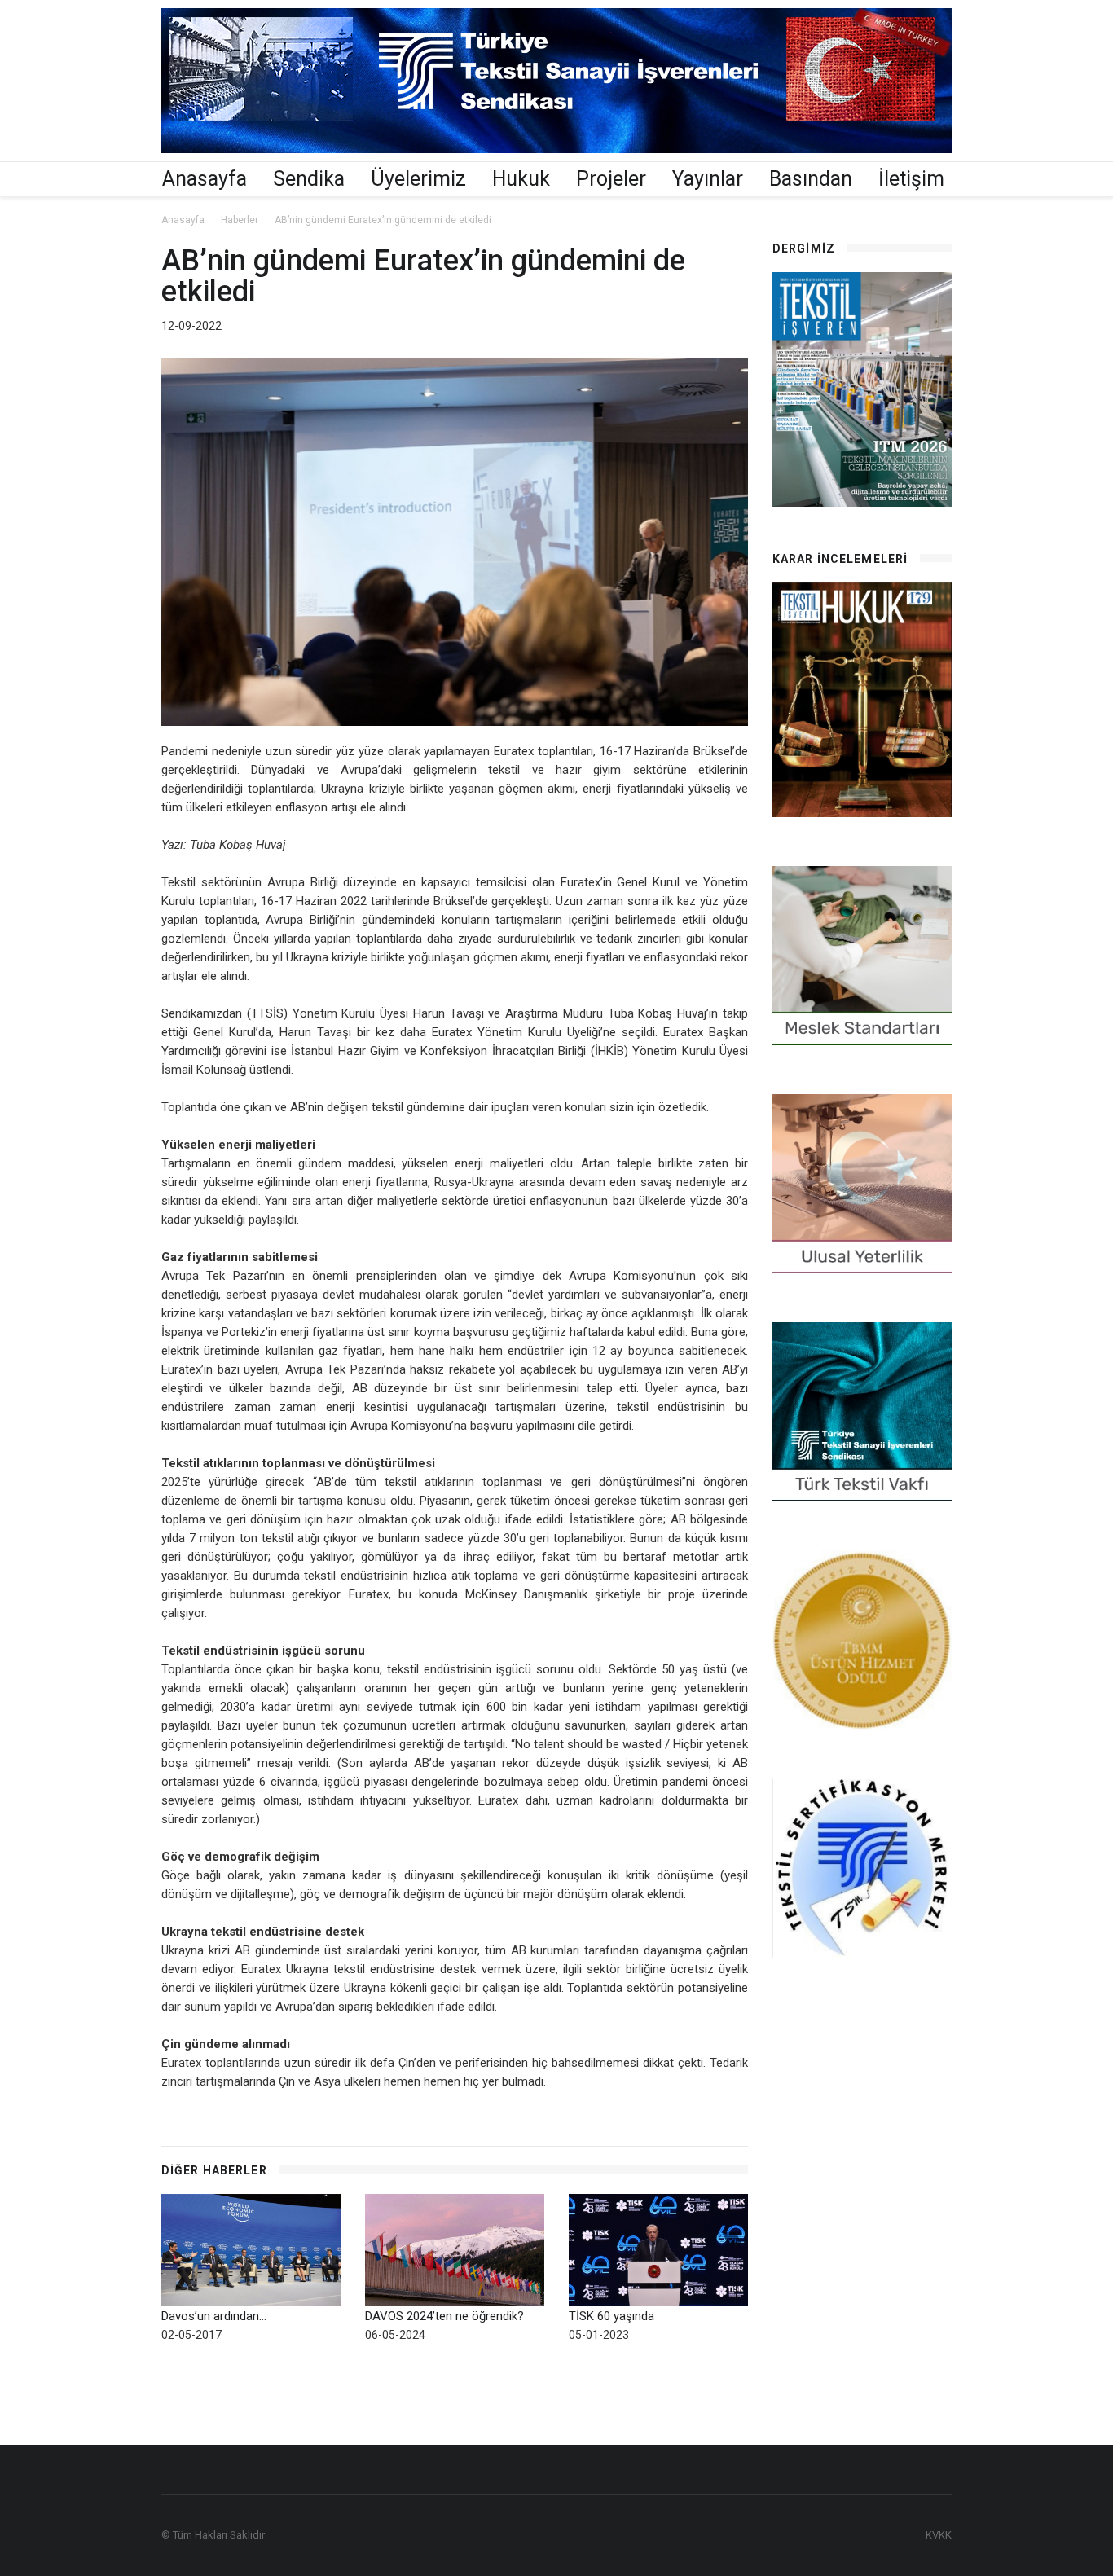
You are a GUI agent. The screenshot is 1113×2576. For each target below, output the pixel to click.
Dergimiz (804, 248)
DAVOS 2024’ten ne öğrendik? (444, 2316)
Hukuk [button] (521, 179)
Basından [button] (811, 179)
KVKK (939, 2535)
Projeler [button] (611, 179)
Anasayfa (205, 179)
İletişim (911, 179)
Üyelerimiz (418, 179)
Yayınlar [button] (708, 179)
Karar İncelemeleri (840, 559)
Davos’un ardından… (214, 2316)
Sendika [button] (309, 179)
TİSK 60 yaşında (611, 2316)
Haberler (240, 220)
